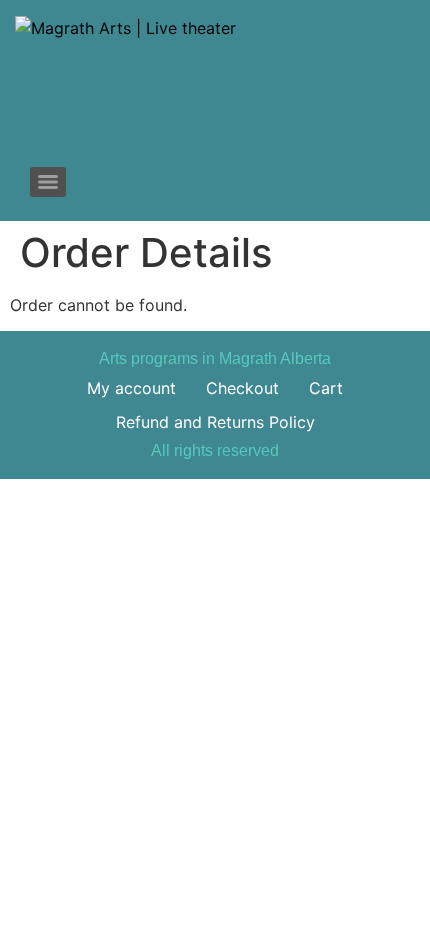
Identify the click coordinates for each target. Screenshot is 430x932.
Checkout (242, 388)
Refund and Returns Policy (215, 422)
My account (131, 388)
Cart (326, 388)
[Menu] (48, 182)
